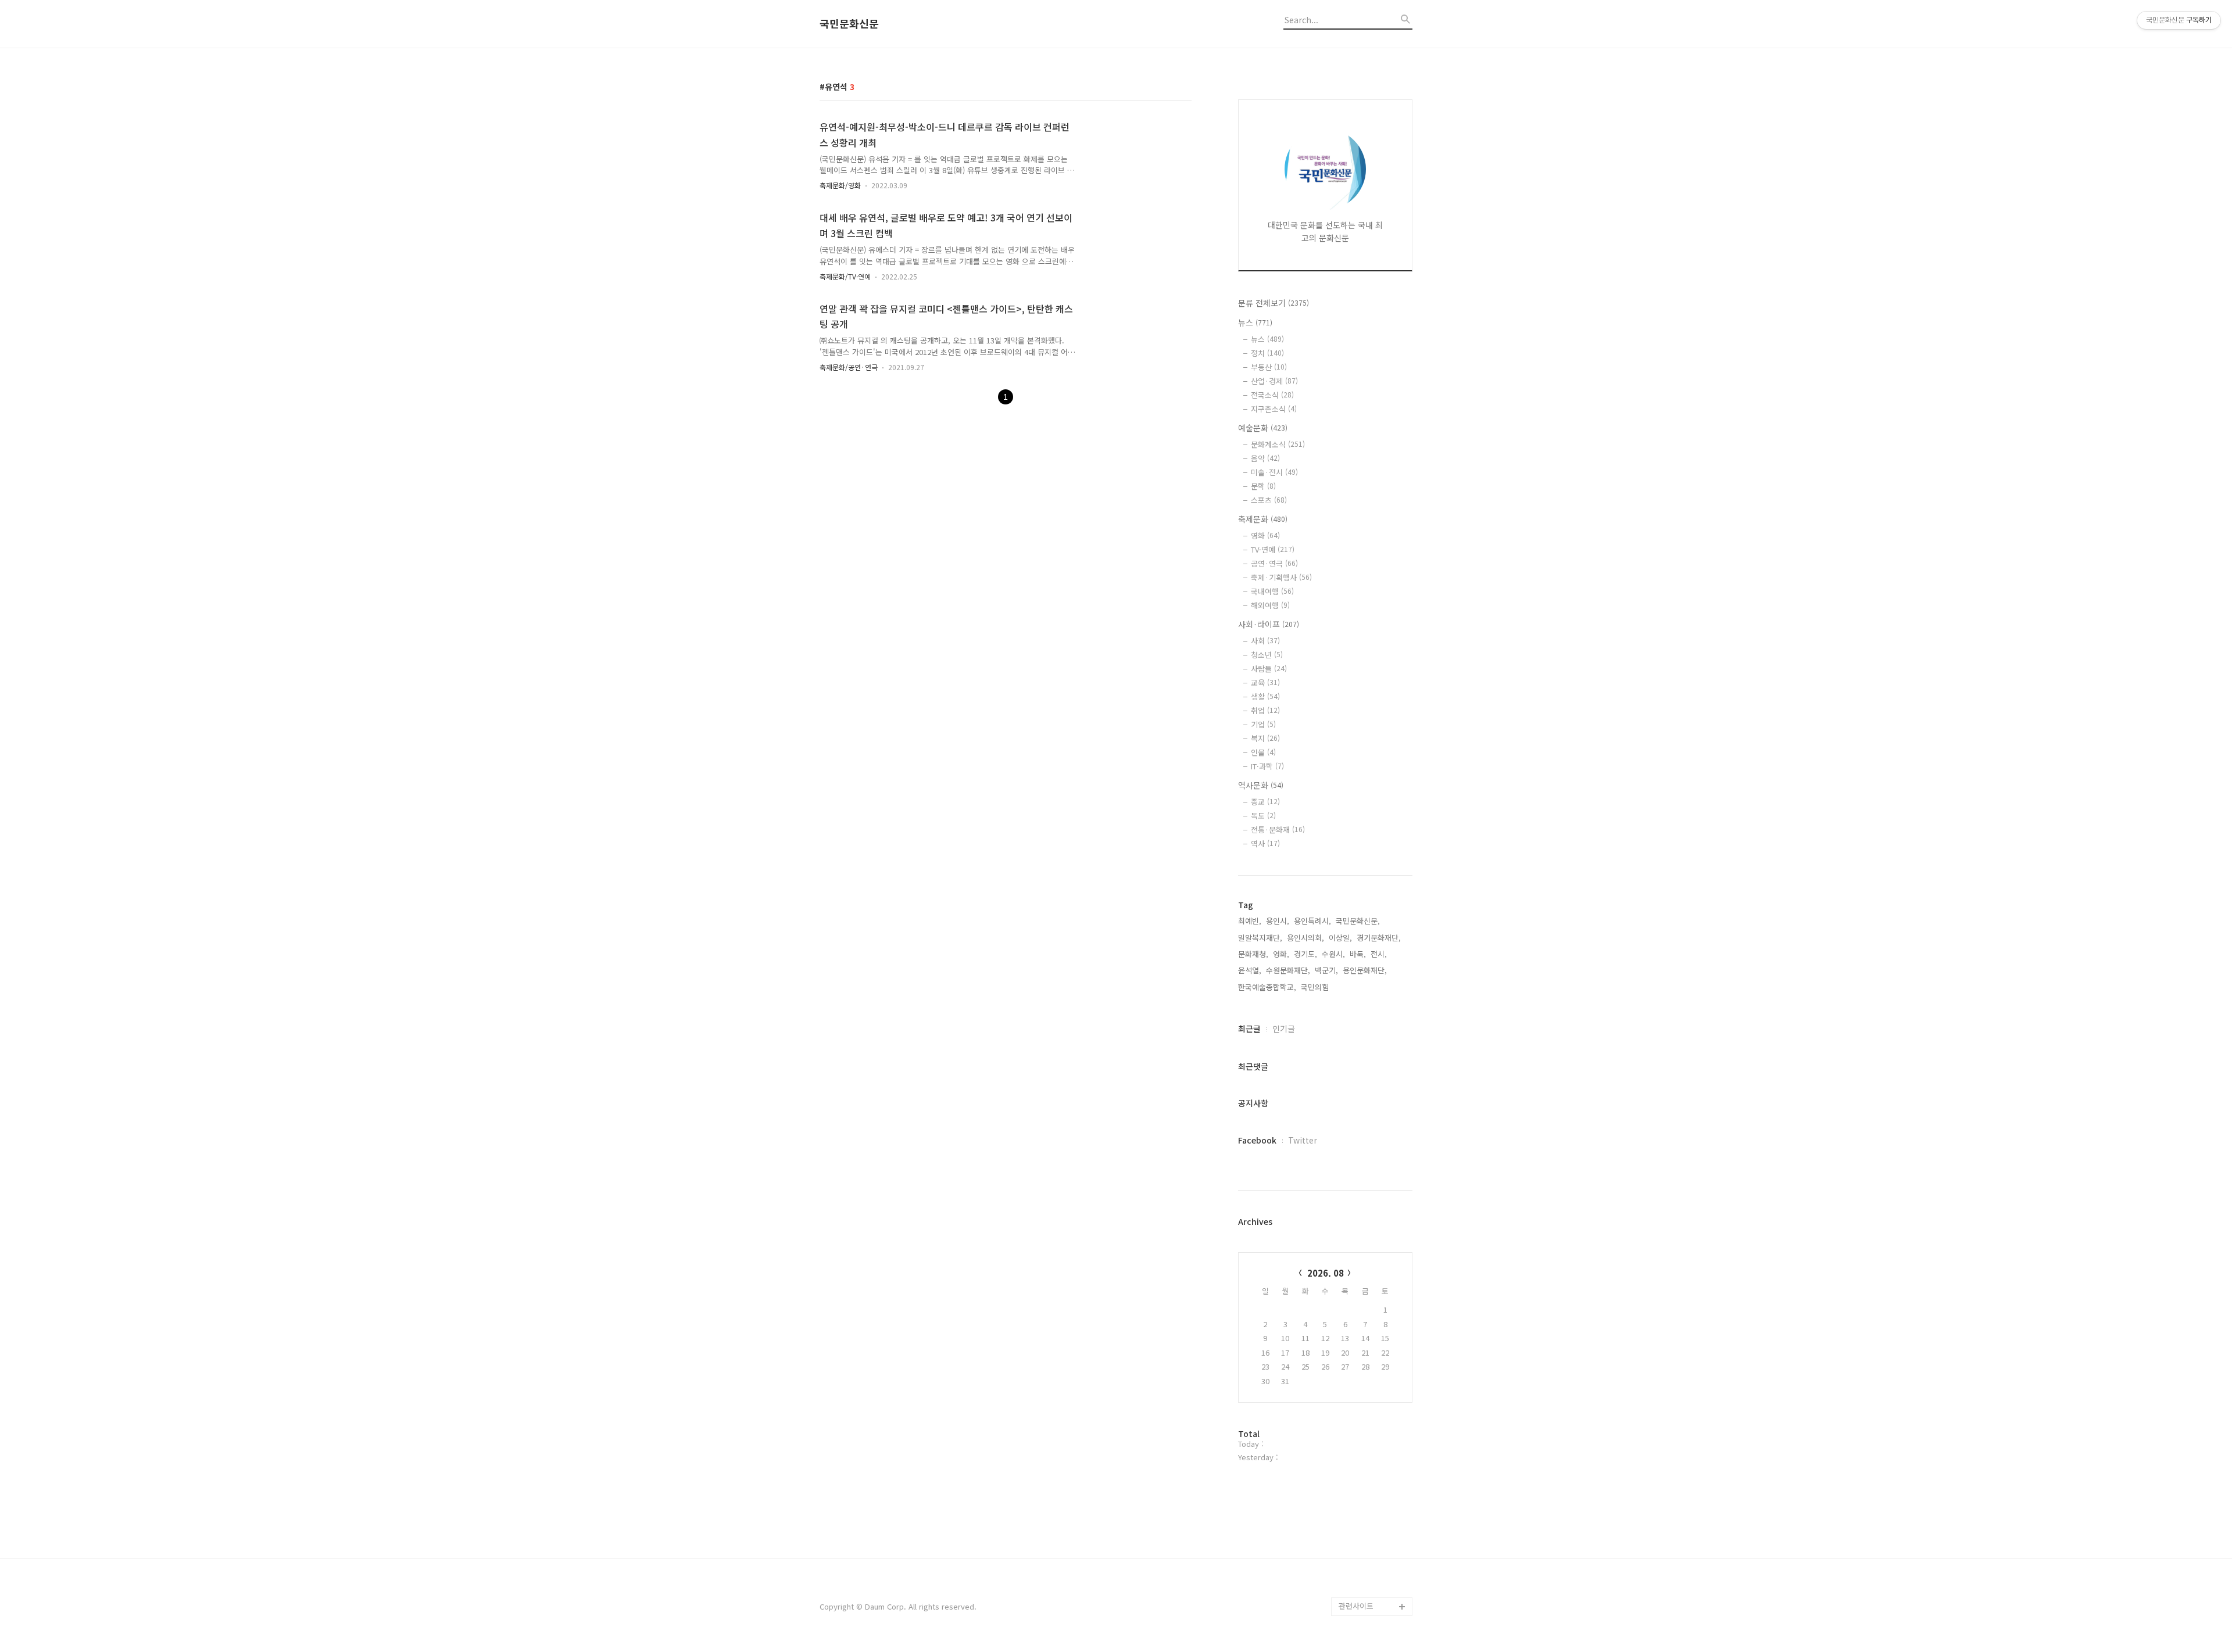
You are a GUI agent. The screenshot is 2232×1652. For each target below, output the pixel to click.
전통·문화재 (1278, 829)
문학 (1263, 486)
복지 (1265, 738)
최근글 (1249, 1029)
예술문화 (1263, 428)
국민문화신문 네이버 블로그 (1372, 1560)
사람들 (1269, 669)
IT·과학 (1267, 766)
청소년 (1267, 655)
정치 (1267, 353)
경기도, (1305, 954)
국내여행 (1272, 591)
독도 (1263, 816)
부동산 (1269, 367)
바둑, (1358, 954)
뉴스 (1255, 322)
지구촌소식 (1274, 409)
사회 (1265, 641)
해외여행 (1270, 605)
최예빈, (1250, 921)
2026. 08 (1326, 1273)
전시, (1379, 954)
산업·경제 (1274, 381)
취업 (1265, 710)
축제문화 (1263, 519)
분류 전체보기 (1274, 303)
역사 (1265, 843)
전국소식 (1272, 395)
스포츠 (1269, 500)
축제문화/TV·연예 (845, 276)
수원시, (1333, 954)
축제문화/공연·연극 (849, 367)
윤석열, (1250, 970)
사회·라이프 (1269, 624)
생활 (1265, 696)
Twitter (1303, 1140)
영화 (1265, 535)
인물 (1263, 752)
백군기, (1326, 970)
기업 (1263, 724)
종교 (1265, 802)
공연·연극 (1274, 563)
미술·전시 (1274, 472)
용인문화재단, (1365, 970)
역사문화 (1261, 785)
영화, (1281, 954)
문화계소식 (1278, 444)
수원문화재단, (1288, 970)
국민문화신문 (849, 24)
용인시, (1278, 921)
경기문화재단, (1379, 938)
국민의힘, (1316, 987)
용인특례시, (1312, 921)
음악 (1265, 458)
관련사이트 (1356, 1606)
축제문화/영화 (840, 185)
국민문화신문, (1358, 921)
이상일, (1340, 938)
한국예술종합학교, (1267, 987)
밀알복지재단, (1260, 938)
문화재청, (1253, 954)
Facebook (1257, 1140)
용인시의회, (1305, 938)
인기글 (1284, 1029)
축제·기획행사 (1281, 577)
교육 (1265, 682)
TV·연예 (1273, 549)
